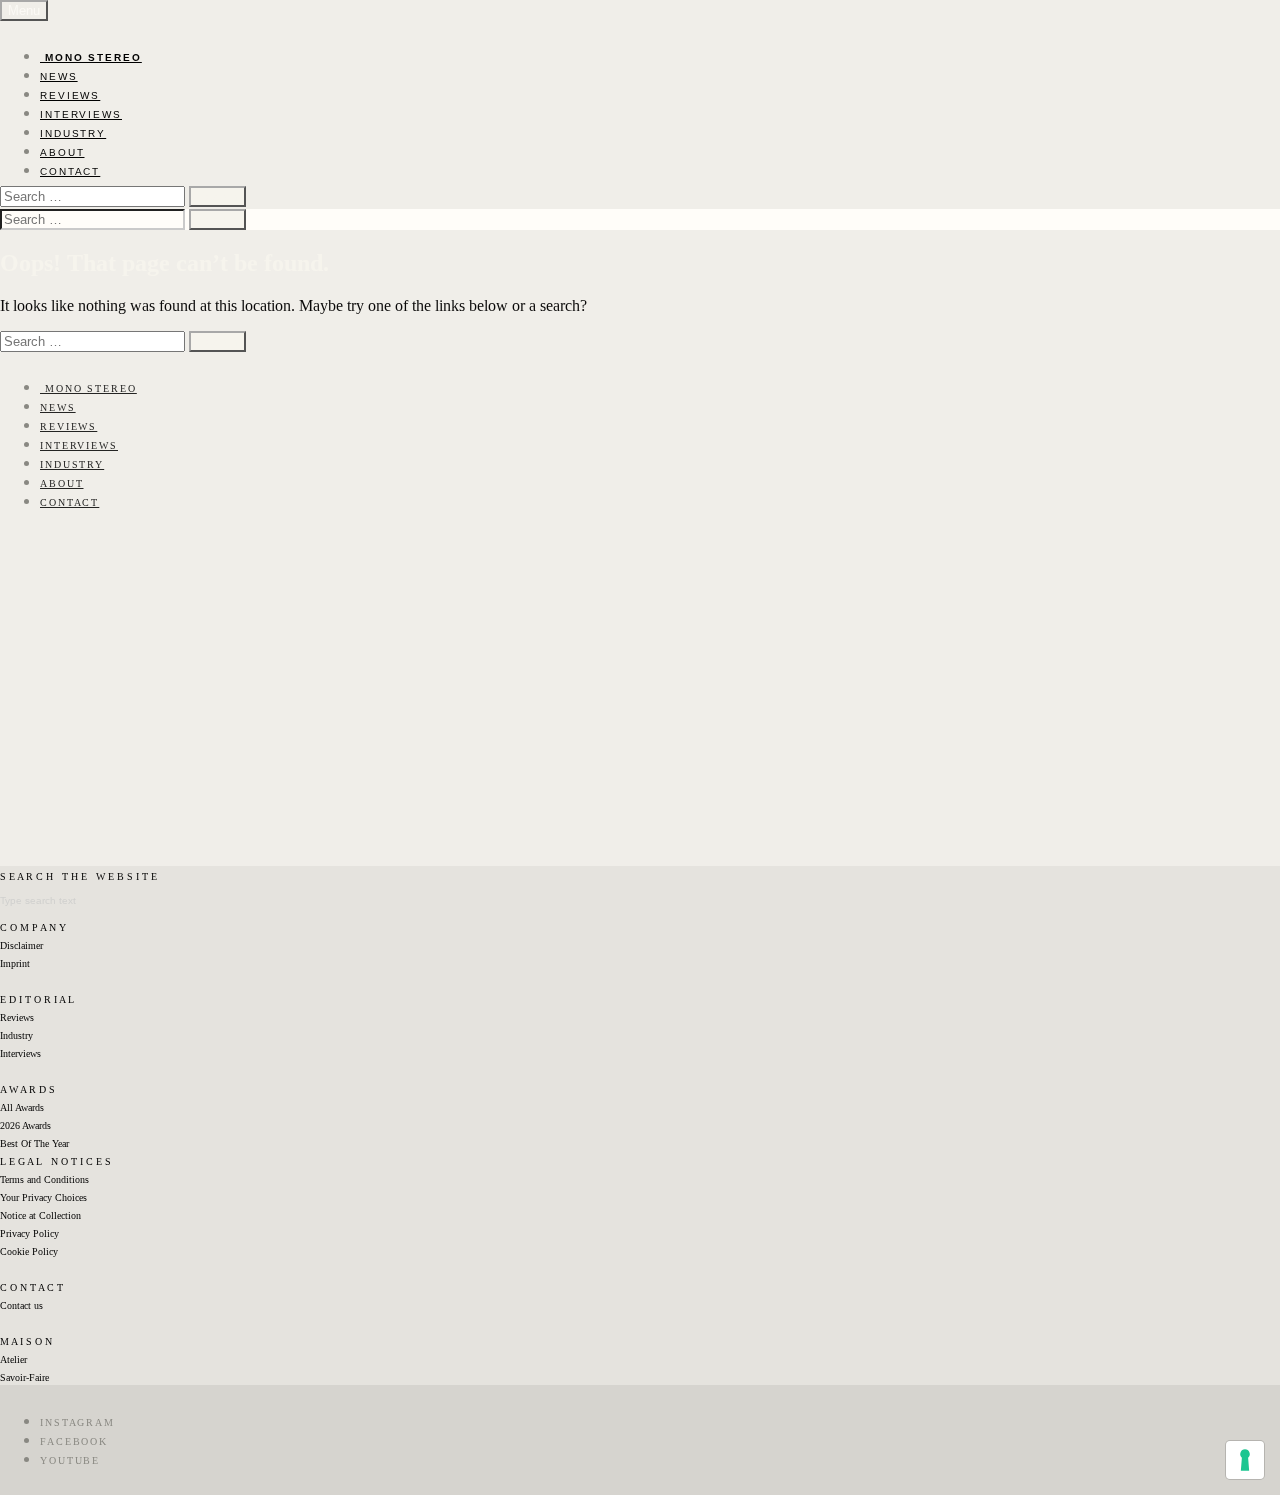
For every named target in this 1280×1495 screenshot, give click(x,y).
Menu (24, 10)
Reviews (17, 1017)
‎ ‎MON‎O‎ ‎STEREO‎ (91, 57)
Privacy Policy (29, 1233)
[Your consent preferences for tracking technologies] (1245, 1460)
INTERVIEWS (81, 114)
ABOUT (62, 152)
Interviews (20, 1053)
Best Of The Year (34, 1143)
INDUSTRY (73, 133)
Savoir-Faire (24, 1377)
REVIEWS (70, 95)
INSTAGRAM (77, 1422)
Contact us (21, 1305)
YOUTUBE (70, 1460)
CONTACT (70, 171)
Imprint (15, 963)
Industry (16, 1035)
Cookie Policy (29, 1251)
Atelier (13, 1359)
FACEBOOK (74, 1441)
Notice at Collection (40, 1215)
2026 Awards (25, 1125)
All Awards (22, 1107)
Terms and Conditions (44, 1179)
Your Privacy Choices (43, 1197)
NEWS (59, 76)
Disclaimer (21, 945)
